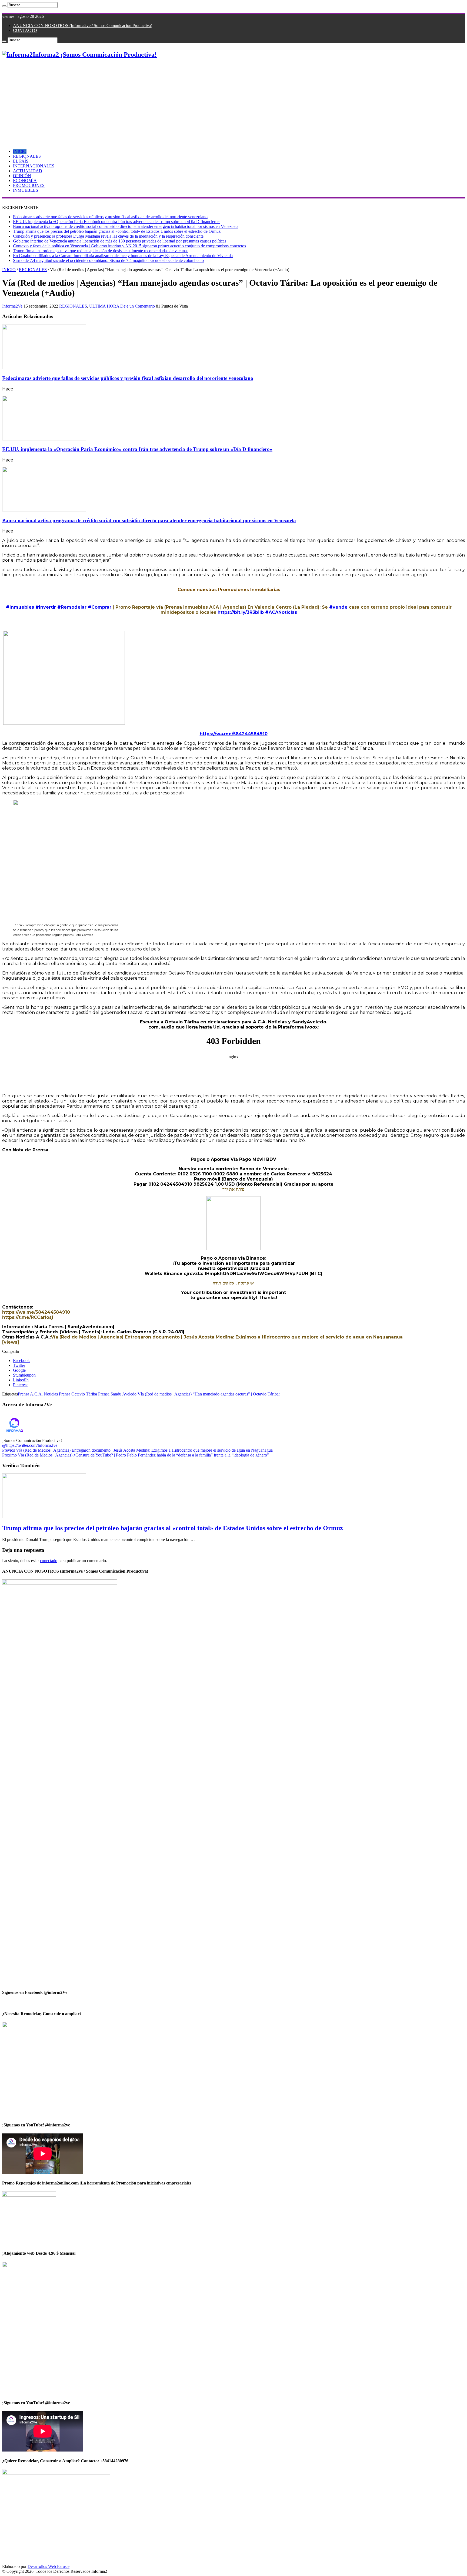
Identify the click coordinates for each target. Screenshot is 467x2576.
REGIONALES (27, 156)
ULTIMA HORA (104, 306)
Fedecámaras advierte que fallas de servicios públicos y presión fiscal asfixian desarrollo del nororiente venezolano (110, 217)
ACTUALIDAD (28, 171)
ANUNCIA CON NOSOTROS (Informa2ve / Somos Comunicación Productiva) (83, 26)
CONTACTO (25, 30)
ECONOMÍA (25, 181)
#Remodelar (72, 607)
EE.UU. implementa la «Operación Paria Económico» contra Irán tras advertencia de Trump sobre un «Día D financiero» (116, 222)
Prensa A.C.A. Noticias (38, 1394)
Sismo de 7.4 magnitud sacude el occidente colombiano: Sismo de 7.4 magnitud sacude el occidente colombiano (108, 260)
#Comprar (100, 607)
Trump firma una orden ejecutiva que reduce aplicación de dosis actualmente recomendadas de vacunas (101, 251)
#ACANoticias (281, 612)
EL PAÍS (21, 161)
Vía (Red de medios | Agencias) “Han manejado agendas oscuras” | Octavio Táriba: (209, 1394)
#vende (338, 607)
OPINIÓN (22, 176)
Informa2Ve (13, 306)
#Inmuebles (20, 607)
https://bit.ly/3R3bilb (241, 612)
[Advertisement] (234, 102)
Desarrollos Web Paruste (49, 2566)
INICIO (20, 151)
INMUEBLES (26, 190)
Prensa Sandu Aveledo (117, 1394)
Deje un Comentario (138, 306)
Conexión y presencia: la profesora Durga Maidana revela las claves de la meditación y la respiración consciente (108, 236)
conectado (49, 1561)
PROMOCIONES (29, 185)
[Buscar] (4, 6)
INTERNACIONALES (34, 166)
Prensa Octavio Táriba (78, 1394)
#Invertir (46, 607)
